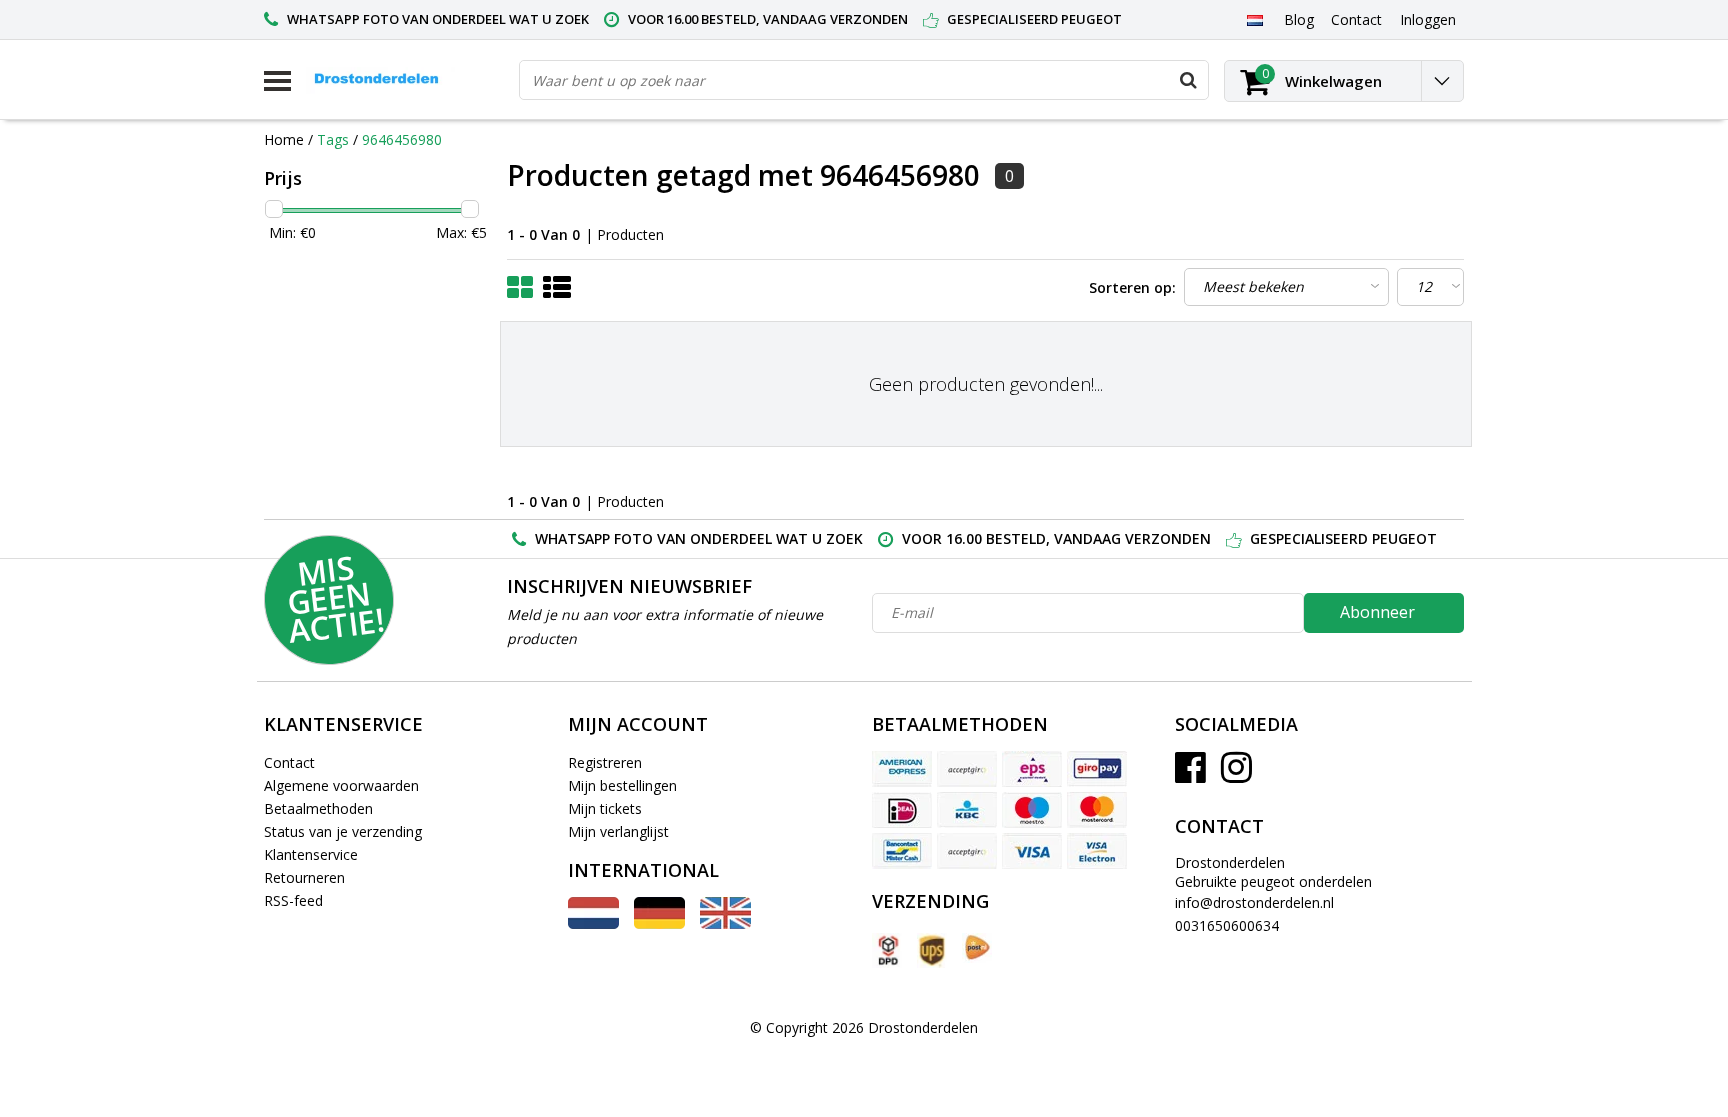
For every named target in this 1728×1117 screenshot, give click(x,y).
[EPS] (1032, 769)
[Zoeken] (1188, 80)
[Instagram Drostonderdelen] (1236, 774)
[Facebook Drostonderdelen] (1190, 774)
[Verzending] (887, 950)
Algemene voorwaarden (341, 785)
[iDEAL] (902, 810)
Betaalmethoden (318, 808)
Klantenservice (311, 854)
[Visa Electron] (1097, 851)
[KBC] (967, 810)
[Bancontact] (902, 851)
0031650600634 (1227, 925)
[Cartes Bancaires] (967, 769)
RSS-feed (293, 900)
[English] (725, 923)
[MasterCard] (1097, 810)
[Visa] (1032, 851)
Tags (333, 139)
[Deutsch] (659, 923)
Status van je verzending (343, 831)
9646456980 (402, 139)
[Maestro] (1032, 810)
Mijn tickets (605, 808)
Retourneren (304, 877)
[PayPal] (967, 851)
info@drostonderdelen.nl (1254, 902)
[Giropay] (1097, 769)
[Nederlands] (1254, 19)
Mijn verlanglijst (618, 831)
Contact (289, 762)
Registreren (605, 762)
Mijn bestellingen (622, 785)
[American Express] (902, 769)
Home (284, 139)
